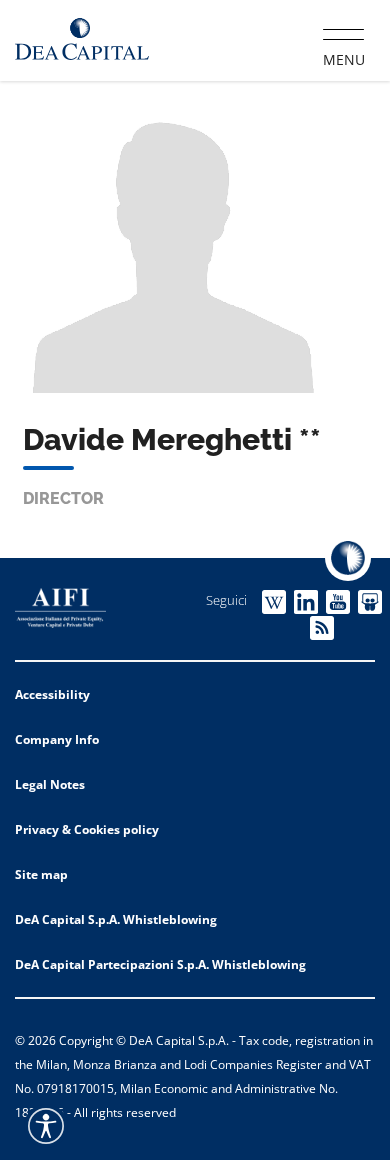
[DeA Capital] (82, 39)
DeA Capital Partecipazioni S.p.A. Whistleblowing (160, 964)
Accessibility (52, 694)
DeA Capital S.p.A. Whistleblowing (116, 919)
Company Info (57, 739)
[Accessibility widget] (46, 1126)
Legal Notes (50, 784)
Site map (41, 874)
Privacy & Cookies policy (87, 829)
